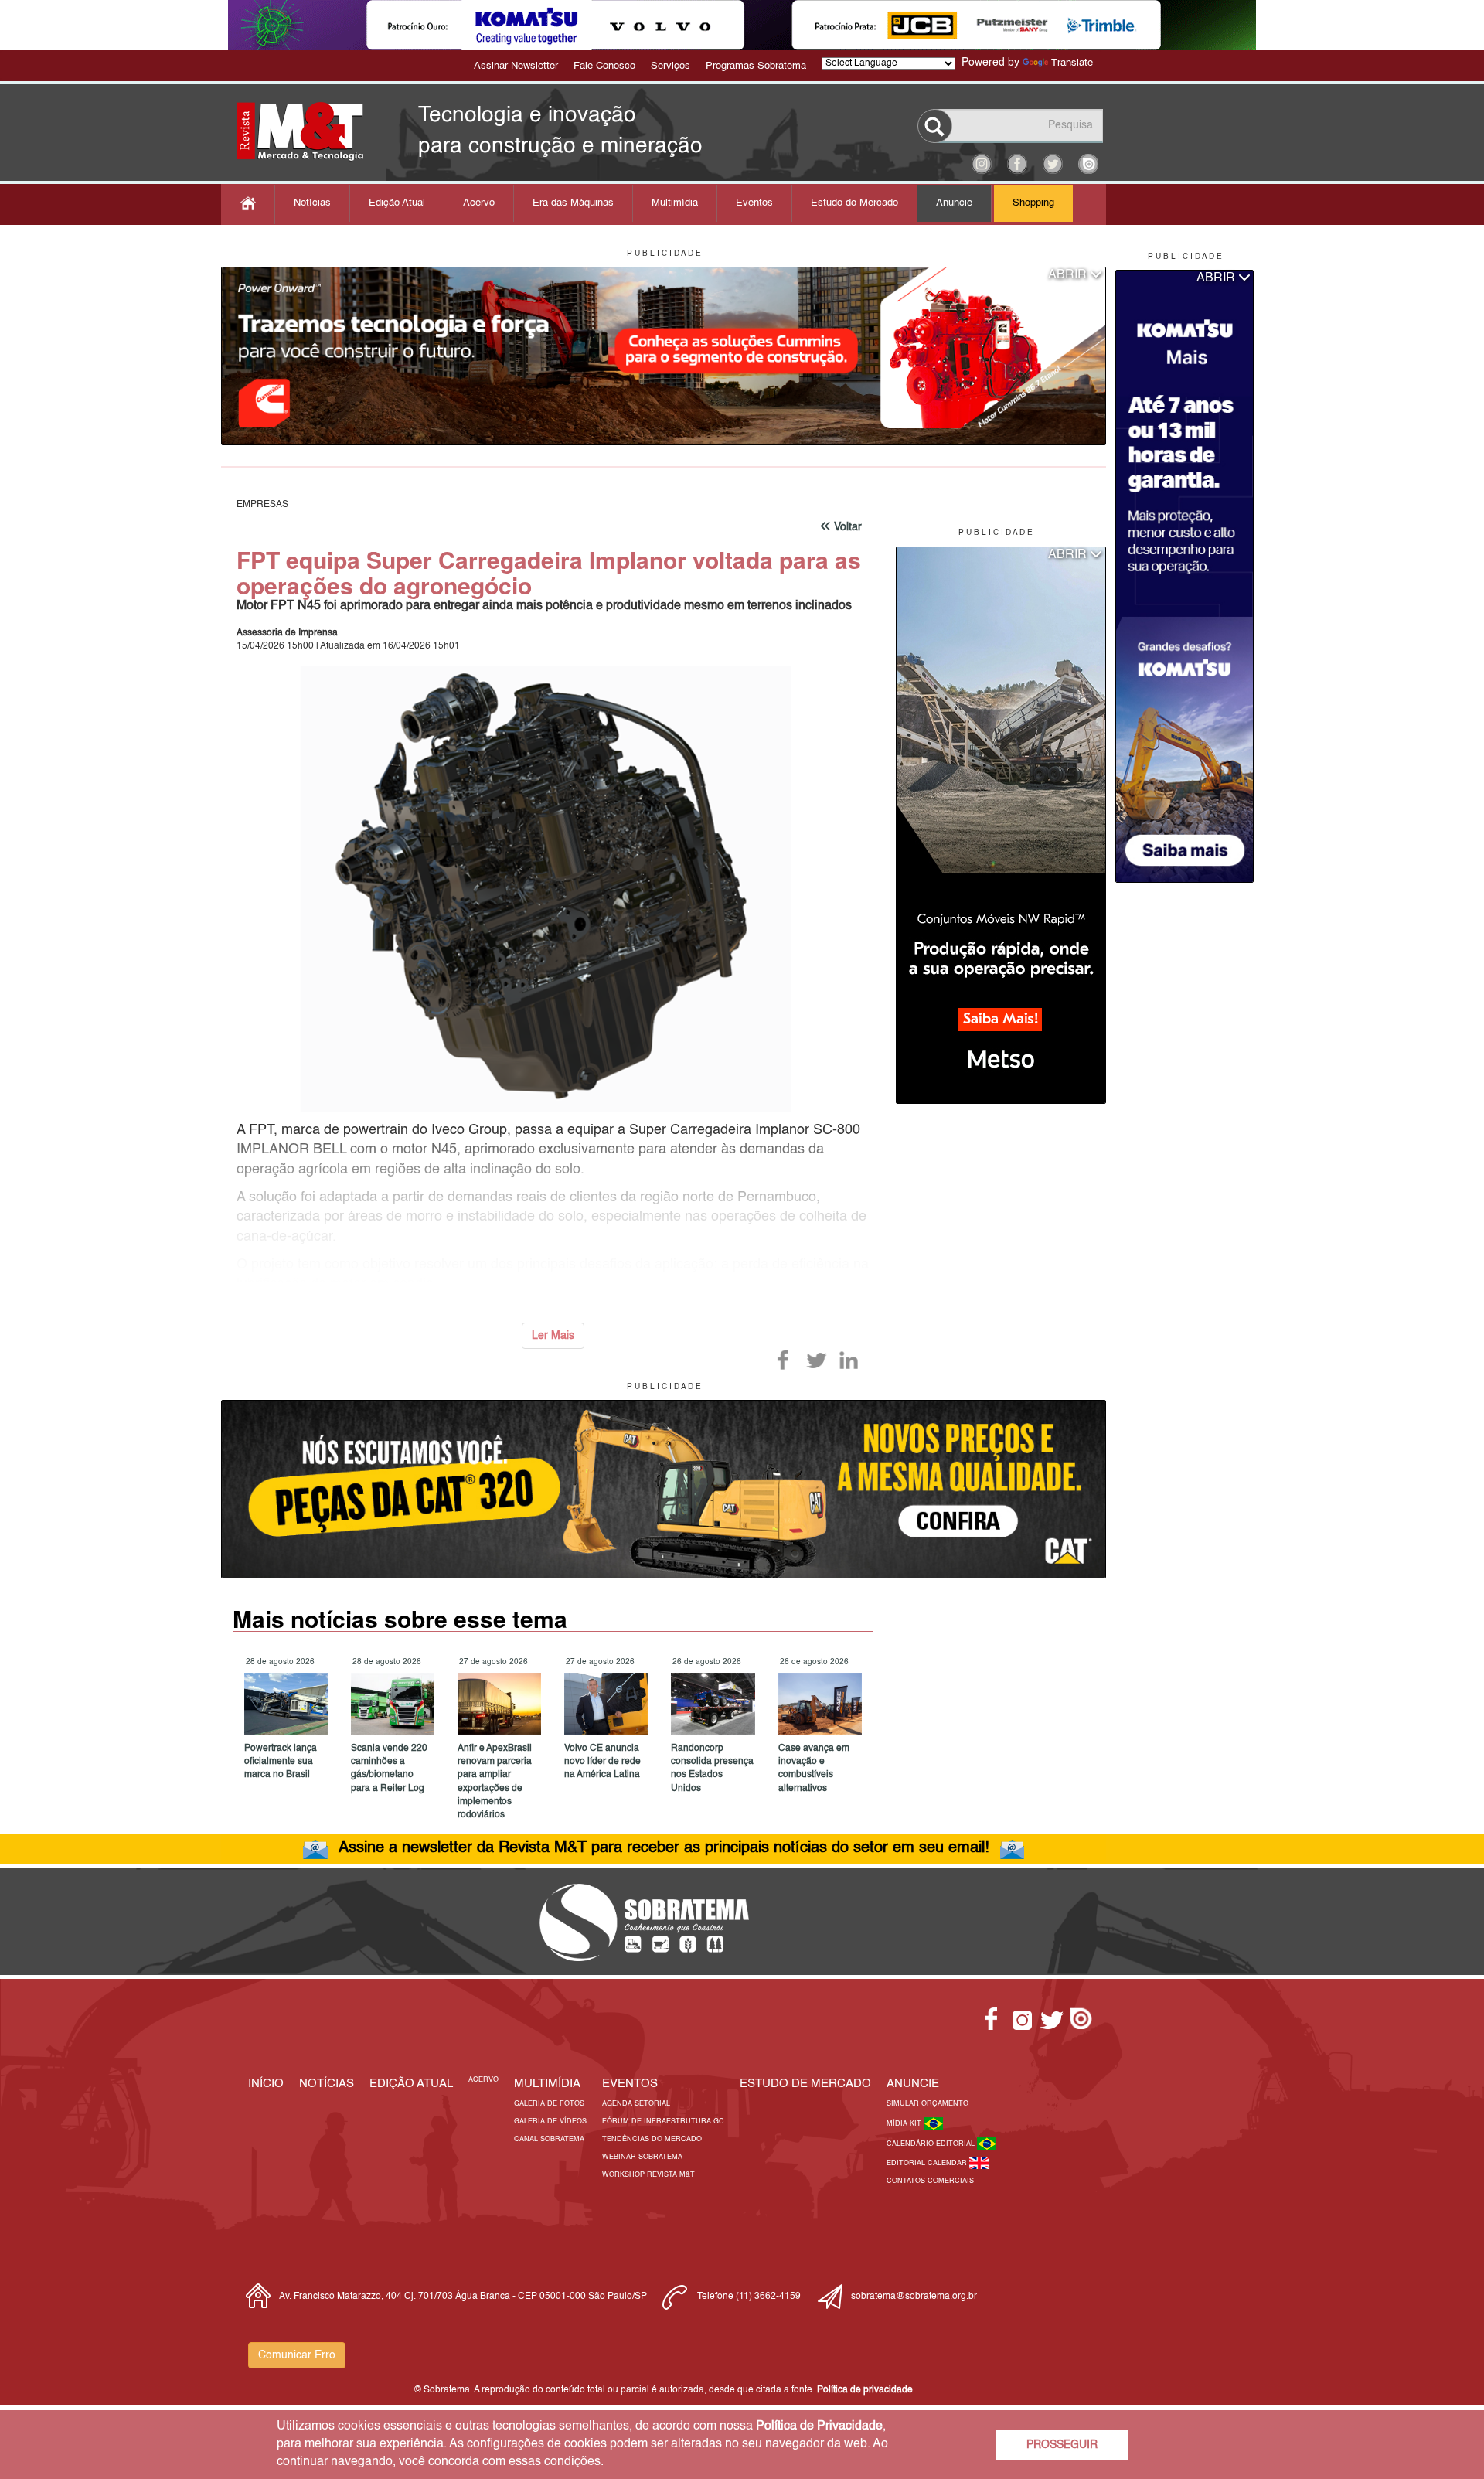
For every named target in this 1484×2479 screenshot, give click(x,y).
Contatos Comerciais (930, 2181)
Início (266, 2084)
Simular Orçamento (927, 2104)
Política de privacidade (865, 2390)
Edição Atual (397, 203)
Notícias (312, 203)
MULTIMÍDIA (547, 2084)
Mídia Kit (905, 2124)
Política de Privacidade (819, 2426)
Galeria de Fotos (549, 2104)
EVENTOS (630, 2084)
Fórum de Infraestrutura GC (663, 2121)
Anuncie (954, 203)
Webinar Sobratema (642, 2157)
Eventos (754, 203)
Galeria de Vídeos (550, 2121)
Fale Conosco (604, 66)
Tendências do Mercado (652, 2139)
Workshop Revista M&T (648, 2175)
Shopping (1033, 203)
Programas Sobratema (756, 66)
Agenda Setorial (636, 2104)
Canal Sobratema (549, 2139)
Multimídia (675, 203)
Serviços (671, 66)
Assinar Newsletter (516, 66)
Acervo (479, 203)
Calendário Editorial (932, 2144)
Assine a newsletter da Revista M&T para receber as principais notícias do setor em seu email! (664, 1848)
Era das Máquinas (573, 203)
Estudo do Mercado (854, 203)
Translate (1072, 63)
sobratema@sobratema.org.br (914, 2297)
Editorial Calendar (928, 2163)
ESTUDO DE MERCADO (805, 2084)
